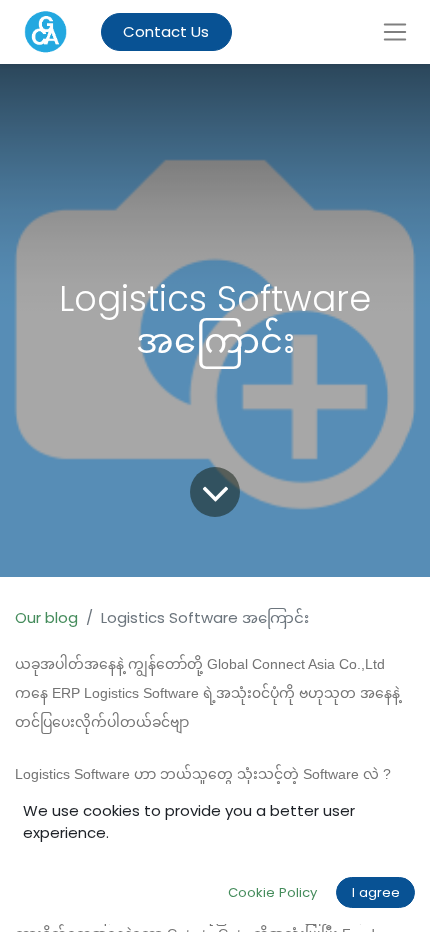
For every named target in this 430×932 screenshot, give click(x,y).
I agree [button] (376, 892)
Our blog (46, 617)
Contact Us (166, 31)
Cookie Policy (272, 892)
